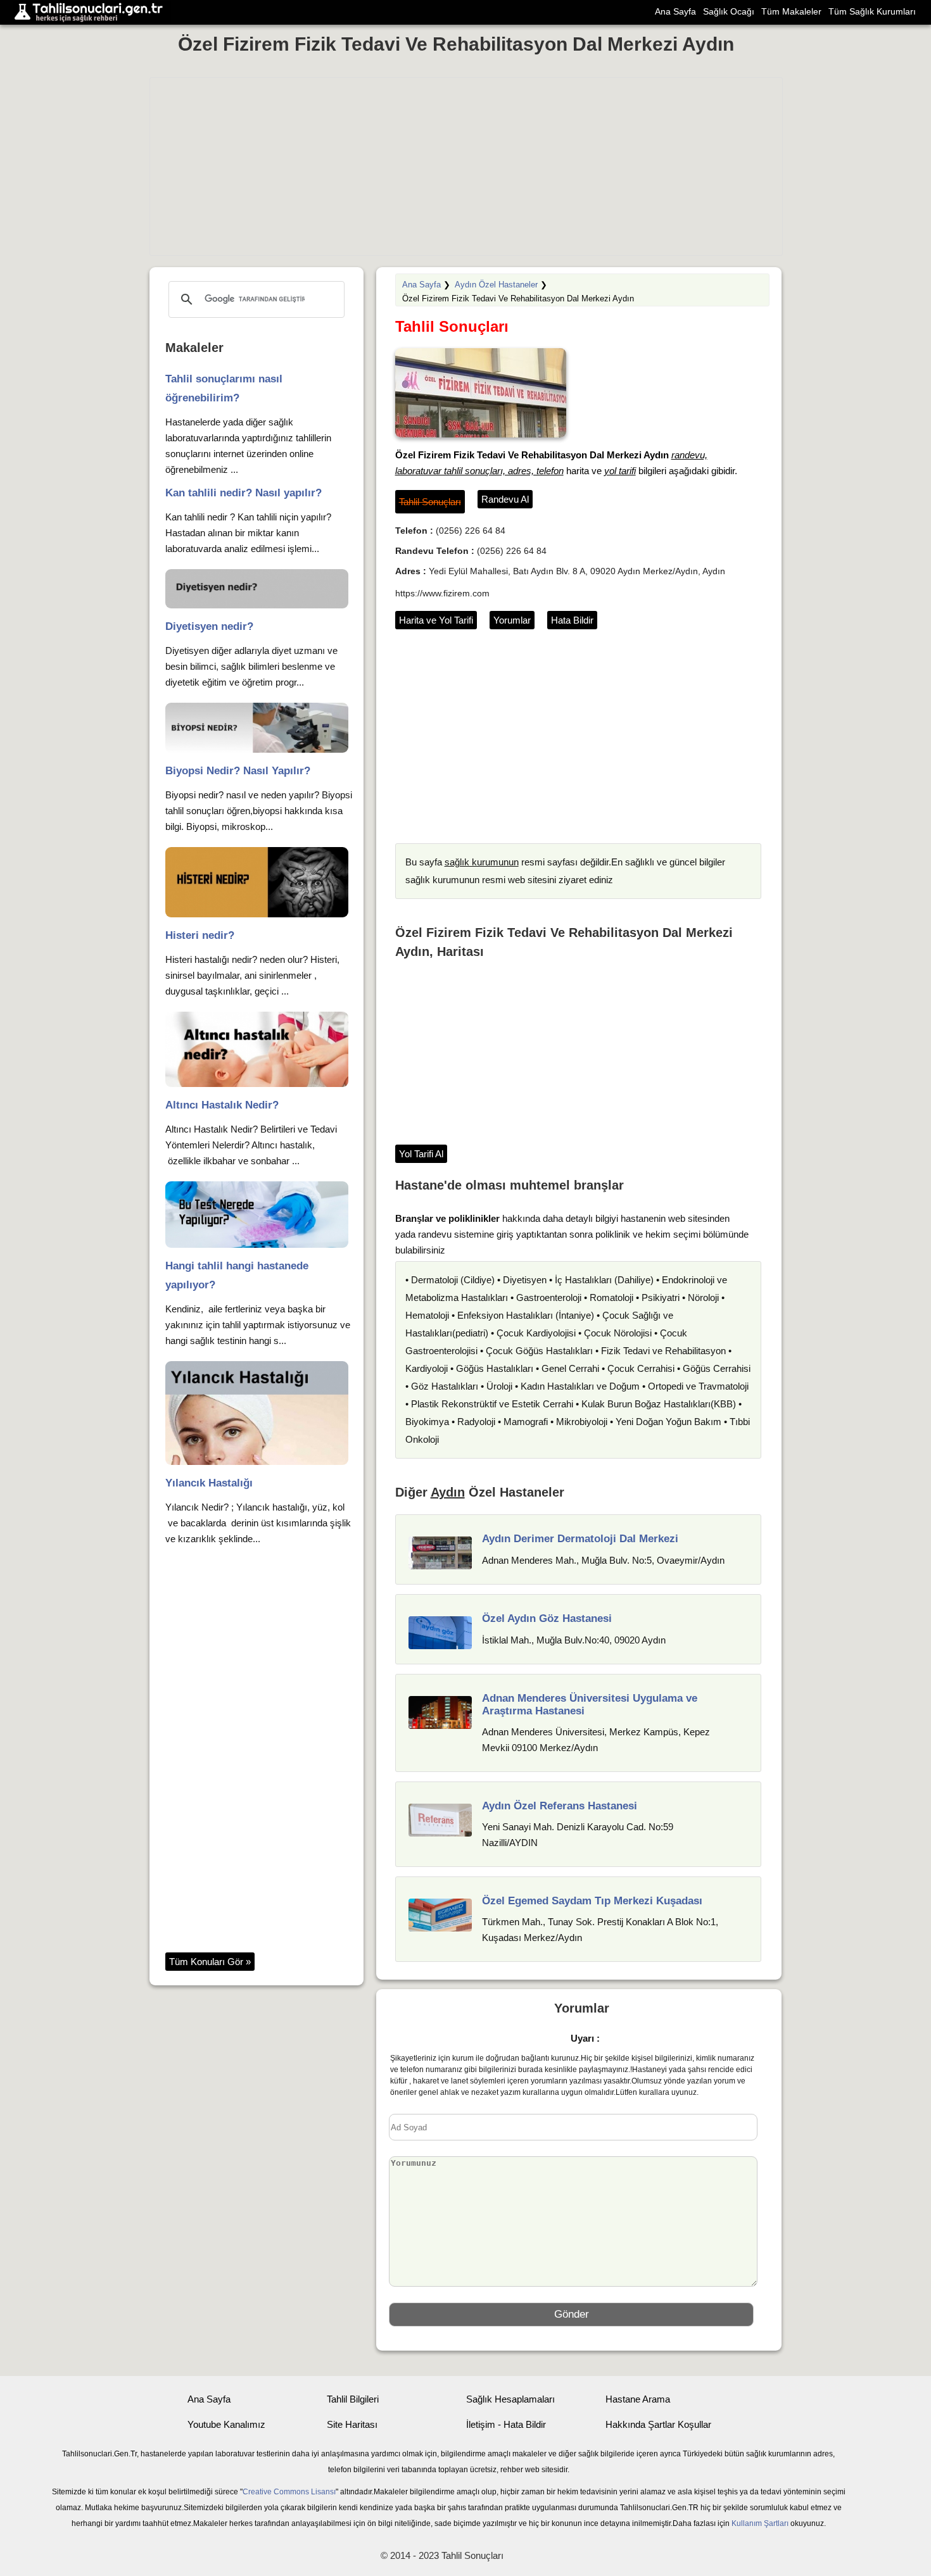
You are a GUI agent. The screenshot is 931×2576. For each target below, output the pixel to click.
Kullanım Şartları (760, 2523)
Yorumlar (512, 620)
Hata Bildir (572, 620)
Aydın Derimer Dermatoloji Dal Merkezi (580, 1539)
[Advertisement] (466, 166)
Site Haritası (352, 2424)
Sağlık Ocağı (729, 11)
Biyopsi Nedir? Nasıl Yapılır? (238, 771)
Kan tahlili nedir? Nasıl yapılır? (244, 493)
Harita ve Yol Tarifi (436, 620)
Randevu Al (505, 499)
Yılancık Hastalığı (209, 1483)
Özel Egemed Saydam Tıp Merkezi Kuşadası (592, 1901)
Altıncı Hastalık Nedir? (222, 1105)
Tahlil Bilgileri (353, 2399)
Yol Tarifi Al (421, 1154)
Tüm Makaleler (791, 11)
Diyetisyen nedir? (209, 626)
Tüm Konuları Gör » (210, 1962)
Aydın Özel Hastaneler (496, 285)
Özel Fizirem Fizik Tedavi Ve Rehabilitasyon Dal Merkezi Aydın (456, 44)
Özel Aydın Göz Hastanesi (547, 1618)
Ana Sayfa (675, 11)
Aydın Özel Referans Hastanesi (560, 1806)
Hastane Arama (638, 2399)
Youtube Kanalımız (226, 2424)
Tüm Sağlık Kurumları (872, 11)
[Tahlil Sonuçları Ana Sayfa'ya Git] (92, 12)
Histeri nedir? (200, 935)
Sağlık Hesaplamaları (510, 2399)
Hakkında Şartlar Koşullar (658, 2424)
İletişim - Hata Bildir (506, 2424)
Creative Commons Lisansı (289, 2492)
